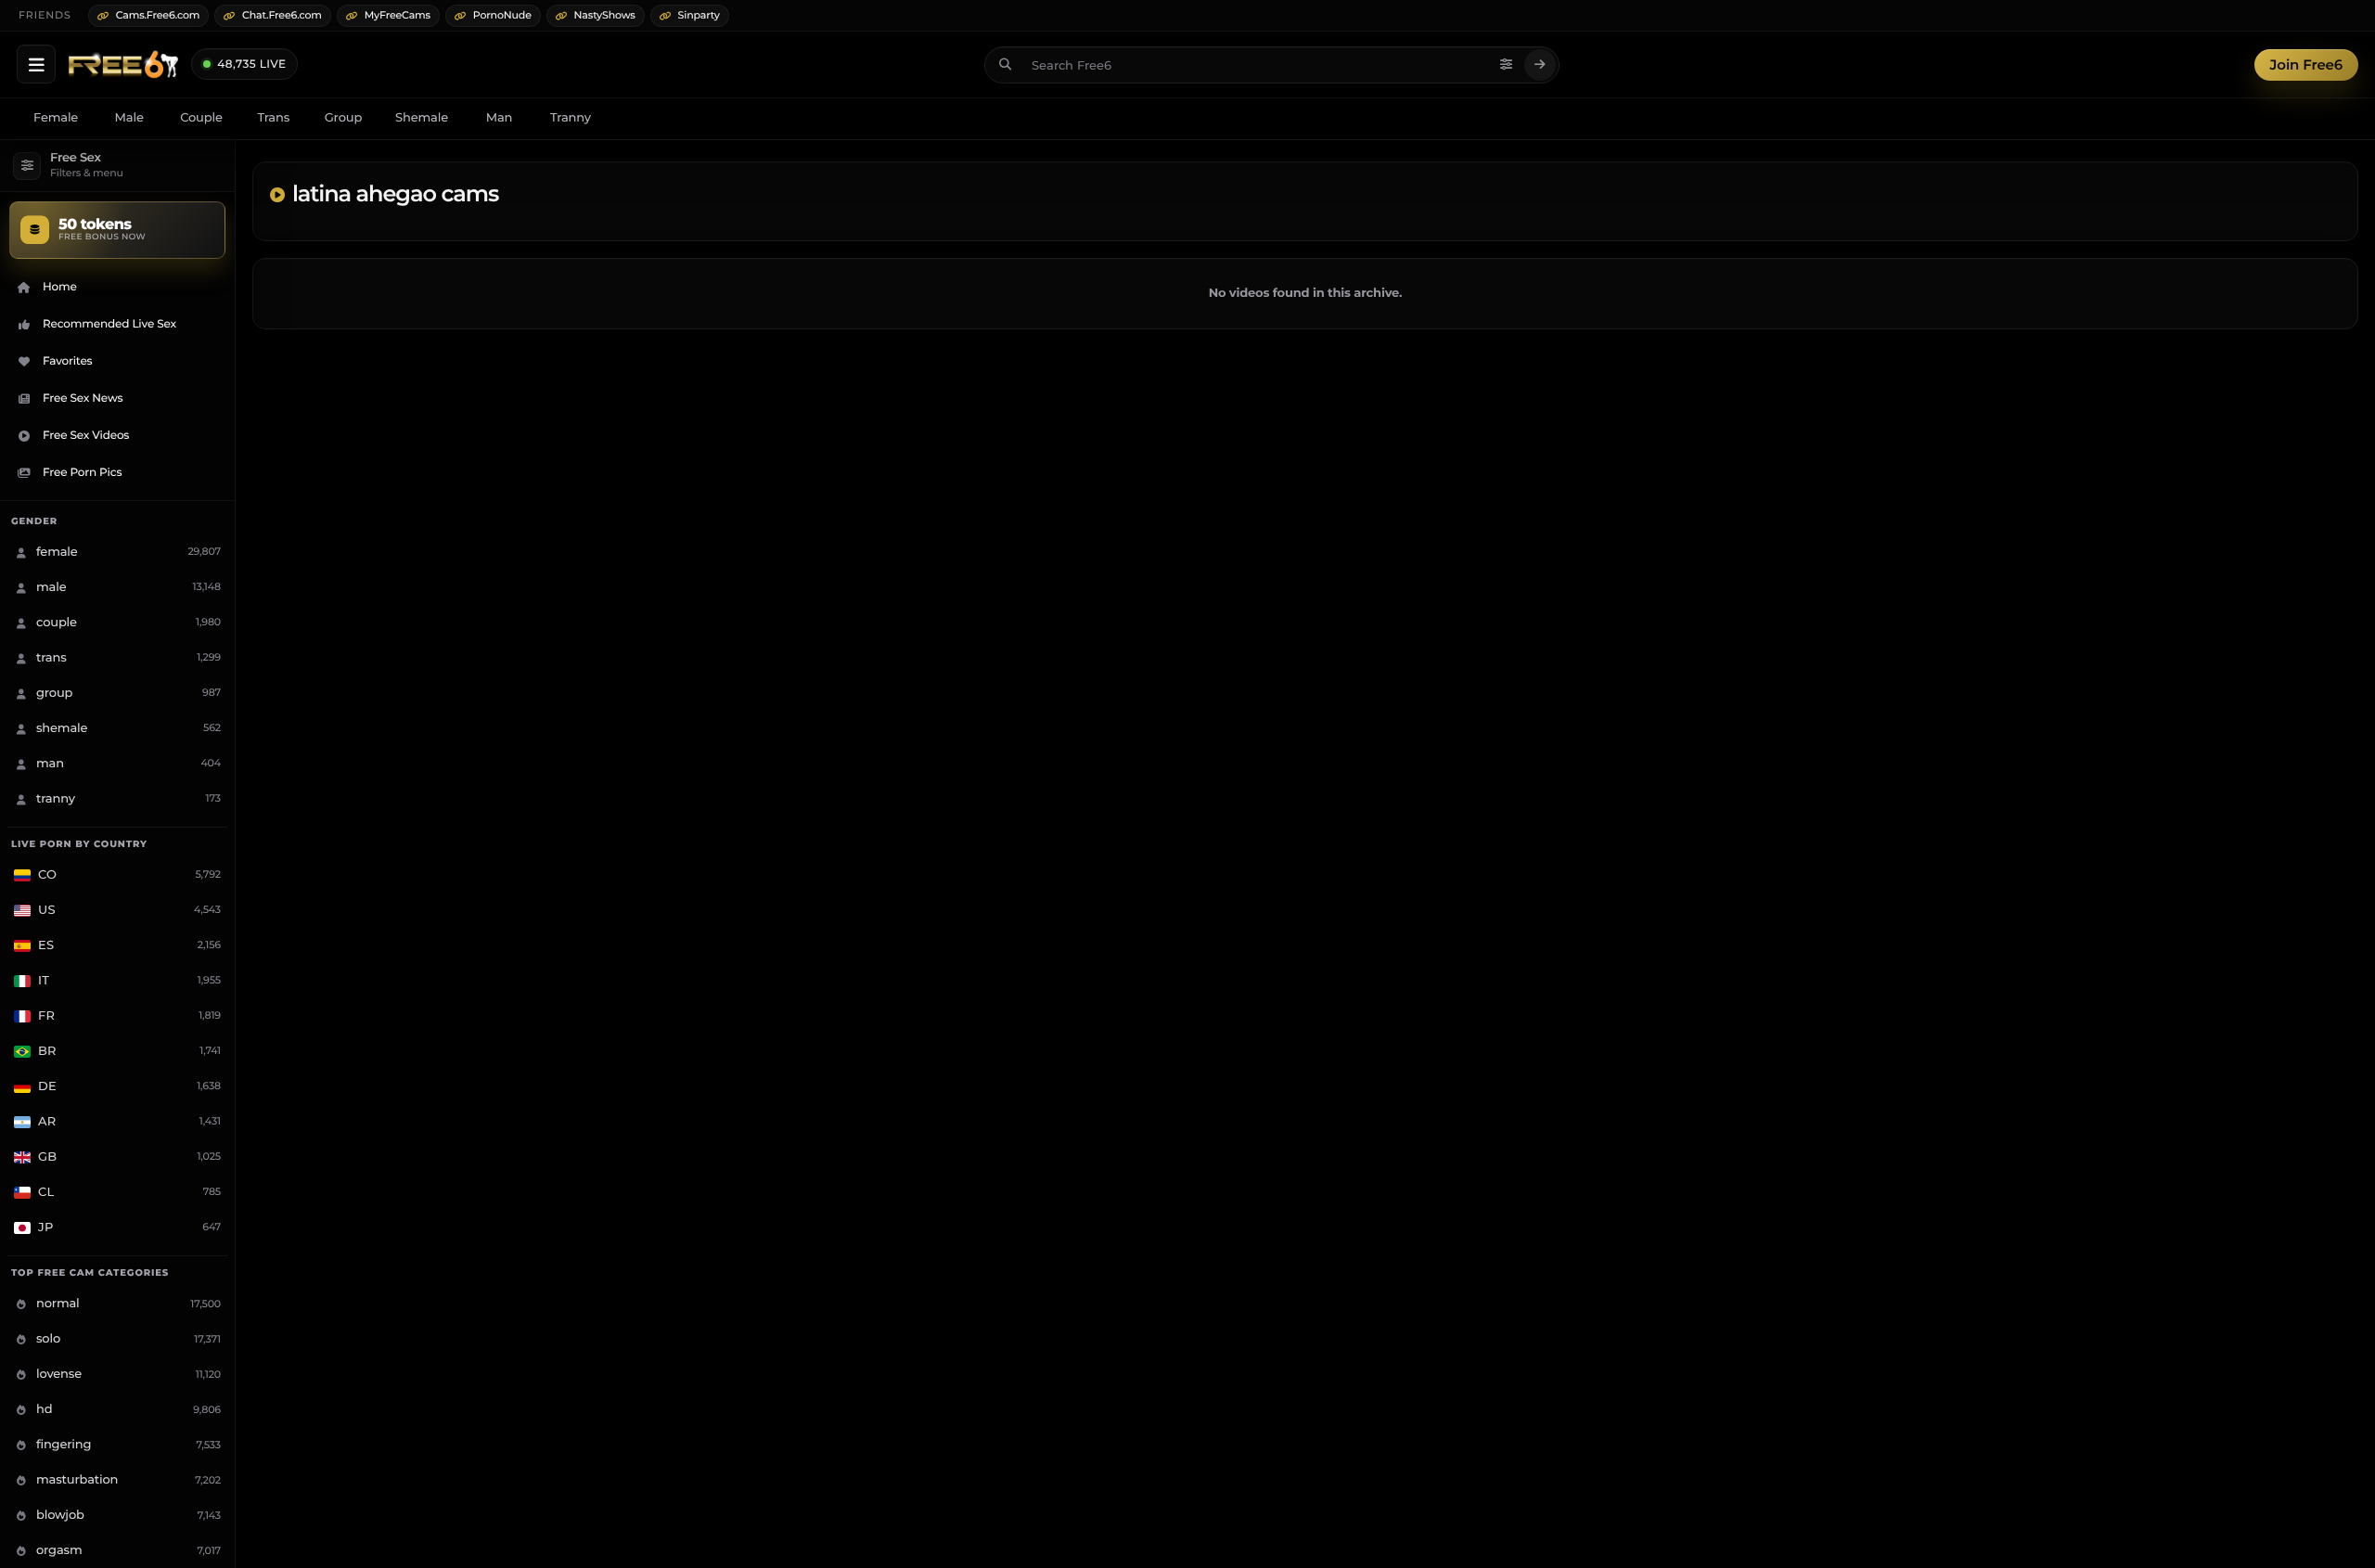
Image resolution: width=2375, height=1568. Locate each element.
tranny (571, 118)
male (129, 118)
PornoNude (502, 15)
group (343, 118)
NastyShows (605, 15)
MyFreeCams (398, 15)
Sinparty (699, 15)
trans (273, 118)
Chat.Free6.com (282, 15)
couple (201, 118)
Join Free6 (2306, 64)
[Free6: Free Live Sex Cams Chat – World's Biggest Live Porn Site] (123, 65)
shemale (422, 118)
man (500, 118)
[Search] (1540, 65)
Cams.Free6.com (158, 15)
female (56, 118)
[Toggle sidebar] (36, 64)
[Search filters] (1507, 65)
